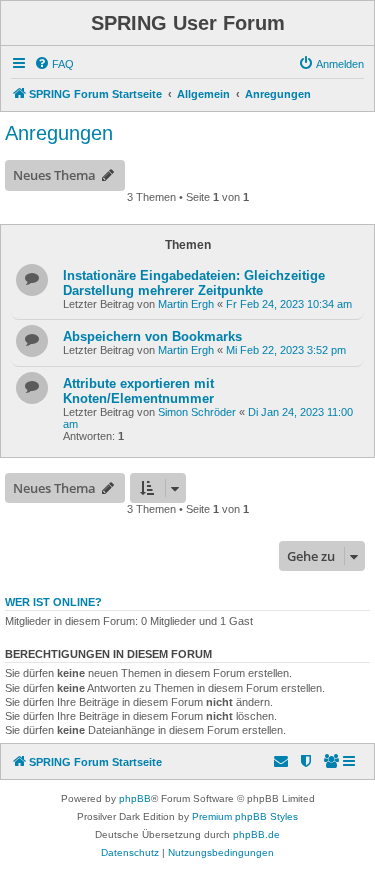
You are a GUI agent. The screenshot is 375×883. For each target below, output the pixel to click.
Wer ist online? (53, 602)
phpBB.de (256, 834)
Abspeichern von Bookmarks (152, 336)
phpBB (135, 798)
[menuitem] (54, 64)
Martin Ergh (186, 304)
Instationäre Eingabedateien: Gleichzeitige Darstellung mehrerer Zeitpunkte (194, 283)
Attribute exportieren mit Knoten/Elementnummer (138, 391)
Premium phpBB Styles (245, 816)
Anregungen (59, 133)
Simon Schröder (197, 412)
